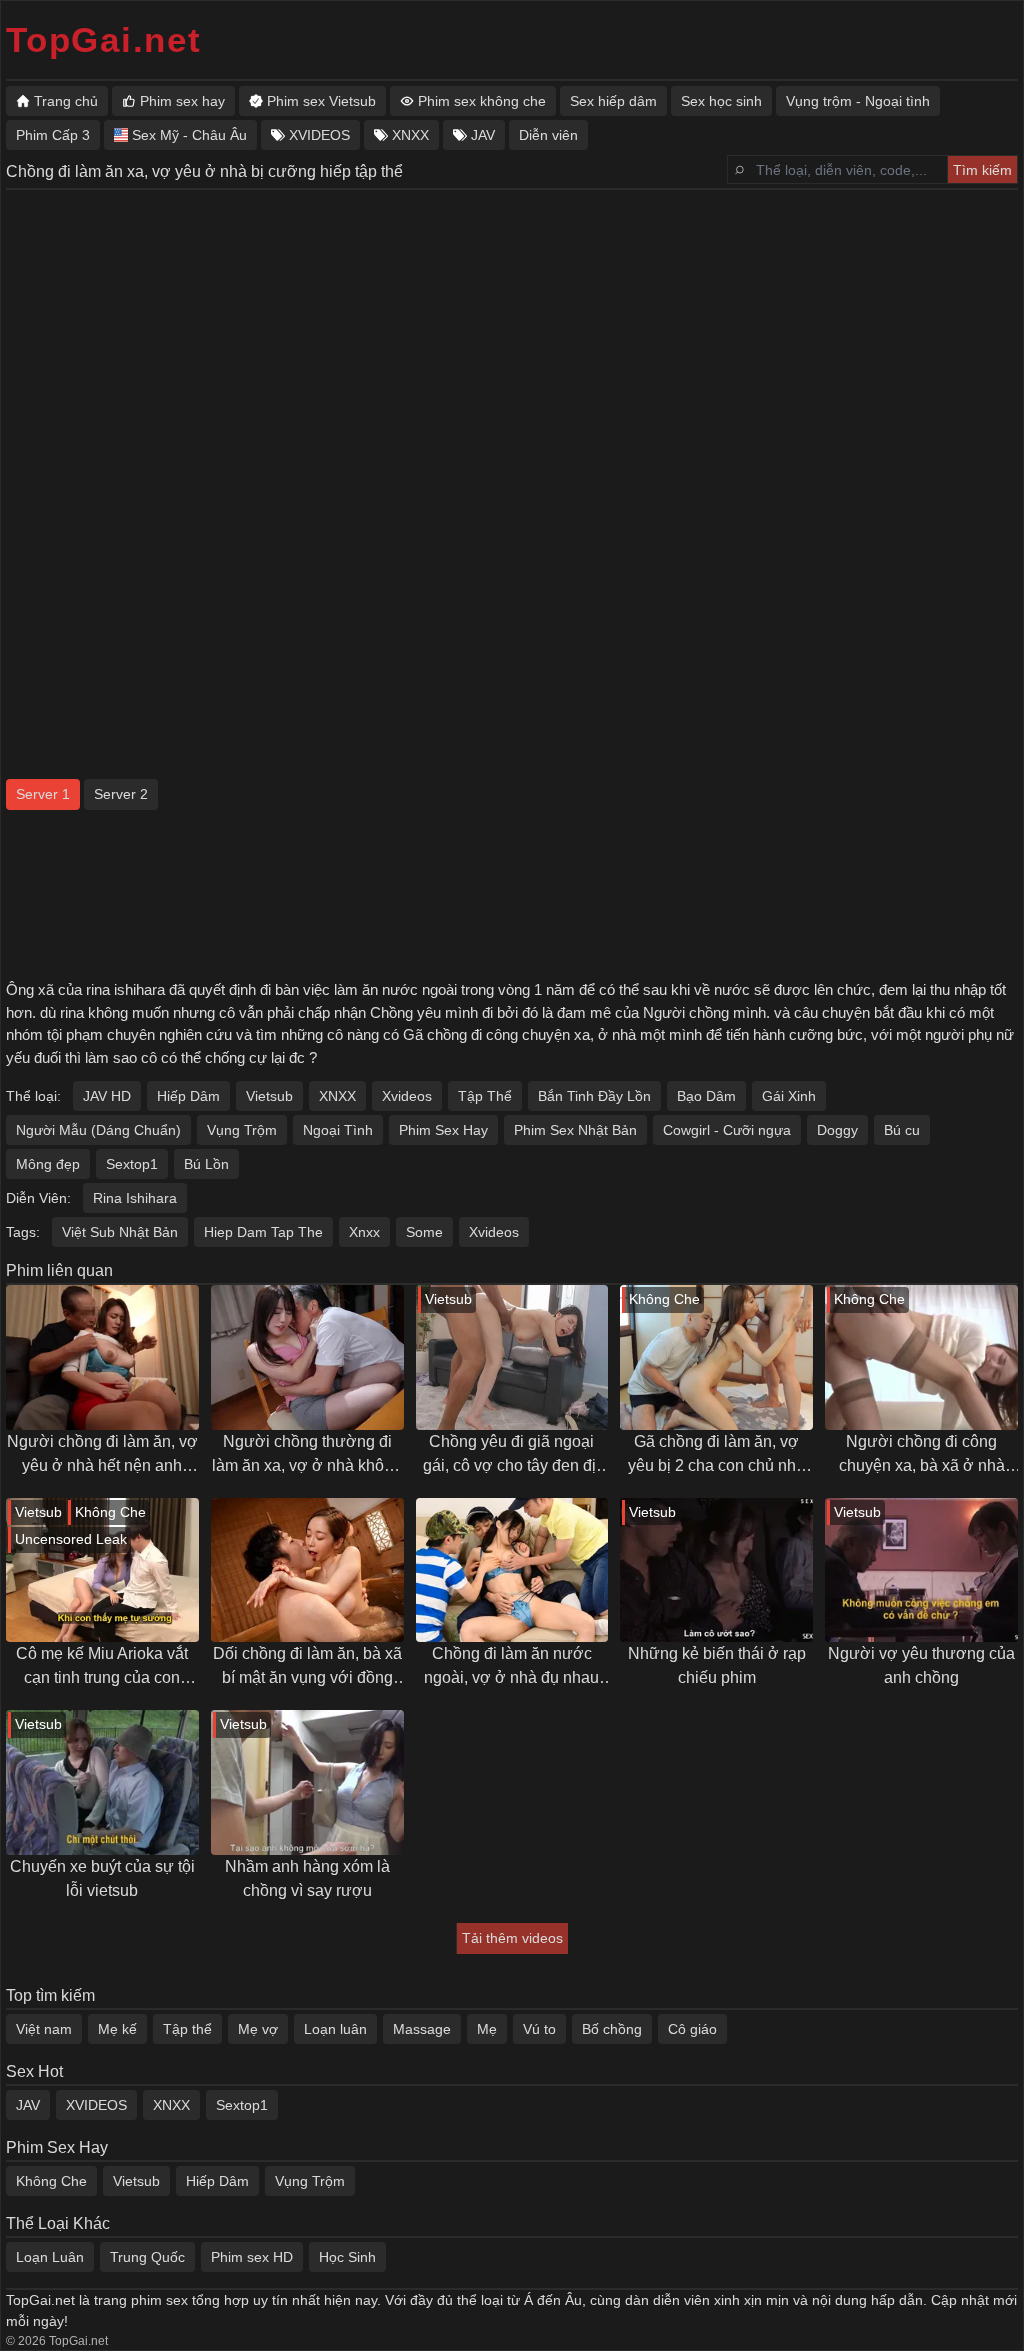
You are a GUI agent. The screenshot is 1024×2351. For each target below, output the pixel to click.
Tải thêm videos (512, 1938)
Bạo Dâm (706, 1096)
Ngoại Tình (338, 1130)
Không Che (51, 2181)
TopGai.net (104, 39)
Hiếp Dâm (188, 1096)
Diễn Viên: (38, 1198)
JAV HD (107, 1096)
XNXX (337, 1096)
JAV (28, 2105)
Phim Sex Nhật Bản (575, 1130)
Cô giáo (692, 2029)
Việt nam (44, 2029)
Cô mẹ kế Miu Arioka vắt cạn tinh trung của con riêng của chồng (102, 1667)
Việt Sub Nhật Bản (120, 1232)
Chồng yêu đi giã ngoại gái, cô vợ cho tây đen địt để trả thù (511, 1455)
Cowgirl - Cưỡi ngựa (727, 1130)
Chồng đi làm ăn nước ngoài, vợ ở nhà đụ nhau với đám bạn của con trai (511, 1667)
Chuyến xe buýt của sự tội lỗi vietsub (102, 1878)
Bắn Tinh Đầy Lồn (594, 1096)
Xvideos (407, 1096)
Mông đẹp (48, 1164)
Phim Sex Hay (443, 1130)
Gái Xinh (789, 1096)
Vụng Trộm (242, 1130)
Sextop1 (132, 1164)
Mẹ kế (117, 2029)
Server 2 (121, 794)
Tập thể (187, 2029)
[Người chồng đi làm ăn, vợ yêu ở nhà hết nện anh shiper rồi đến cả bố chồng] (102, 1357)
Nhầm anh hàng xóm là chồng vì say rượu (307, 1878)
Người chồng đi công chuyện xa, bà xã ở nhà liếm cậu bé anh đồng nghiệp (922, 1455)
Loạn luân (335, 2029)
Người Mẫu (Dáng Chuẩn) (98, 1130)
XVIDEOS (96, 2105)
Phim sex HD (252, 2257)
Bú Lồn (206, 1164)
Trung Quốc (147, 2257)
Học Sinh (347, 2257)
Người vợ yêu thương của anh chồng (921, 1665)
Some (424, 1232)
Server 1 (43, 794)
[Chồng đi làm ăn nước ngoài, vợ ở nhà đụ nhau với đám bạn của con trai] (512, 1570)
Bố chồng (612, 2029)
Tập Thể (485, 1096)
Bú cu (902, 1130)
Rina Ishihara (135, 1198)
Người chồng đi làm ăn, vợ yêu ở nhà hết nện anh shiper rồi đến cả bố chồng (102, 1455)
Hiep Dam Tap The (263, 1232)
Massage (422, 2029)
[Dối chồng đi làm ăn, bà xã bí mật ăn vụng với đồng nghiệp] (307, 1570)
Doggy (837, 1130)
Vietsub (269, 1096)
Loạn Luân (50, 2257)
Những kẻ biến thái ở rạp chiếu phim (717, 1665)
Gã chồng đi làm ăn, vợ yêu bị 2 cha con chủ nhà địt (716, 1455)
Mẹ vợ (258, 2029)
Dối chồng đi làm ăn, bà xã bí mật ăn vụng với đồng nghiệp (307, 1667)
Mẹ (487, 2029)
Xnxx (364, 1232)
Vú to (539, 2029)
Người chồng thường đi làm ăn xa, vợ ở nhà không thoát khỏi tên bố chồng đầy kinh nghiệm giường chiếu (307, 1455)
